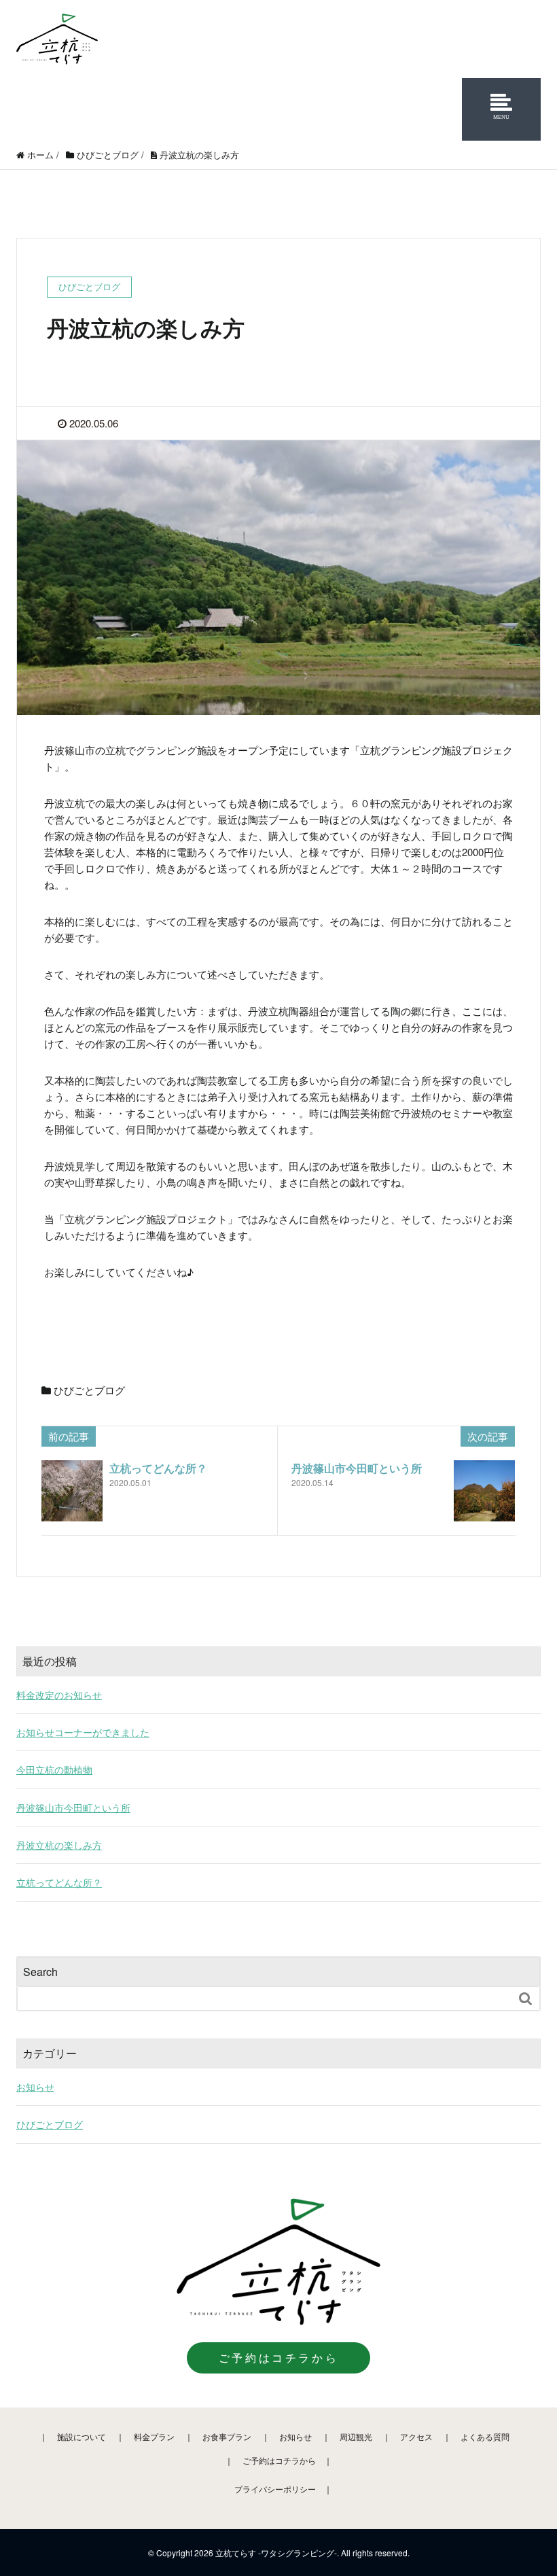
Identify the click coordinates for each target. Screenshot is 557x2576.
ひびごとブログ (89, 1390)
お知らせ (35, 2087)
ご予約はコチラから (278, 2358)
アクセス (416, 2436)
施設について (82, 2436)
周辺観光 (356, 2436)
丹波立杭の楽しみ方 (59, 1845)
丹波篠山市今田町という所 (357, 1468)
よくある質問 (485, 2436)
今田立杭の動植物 (54, 1769)
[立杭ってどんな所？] (72, 1491)
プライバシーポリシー (275, 2489)
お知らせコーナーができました (83, 1732)
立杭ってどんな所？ (158, 1468)
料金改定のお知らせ (59, 1695)
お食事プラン (227, 2436)
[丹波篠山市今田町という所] (484, 1491)
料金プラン (154, 2436)
